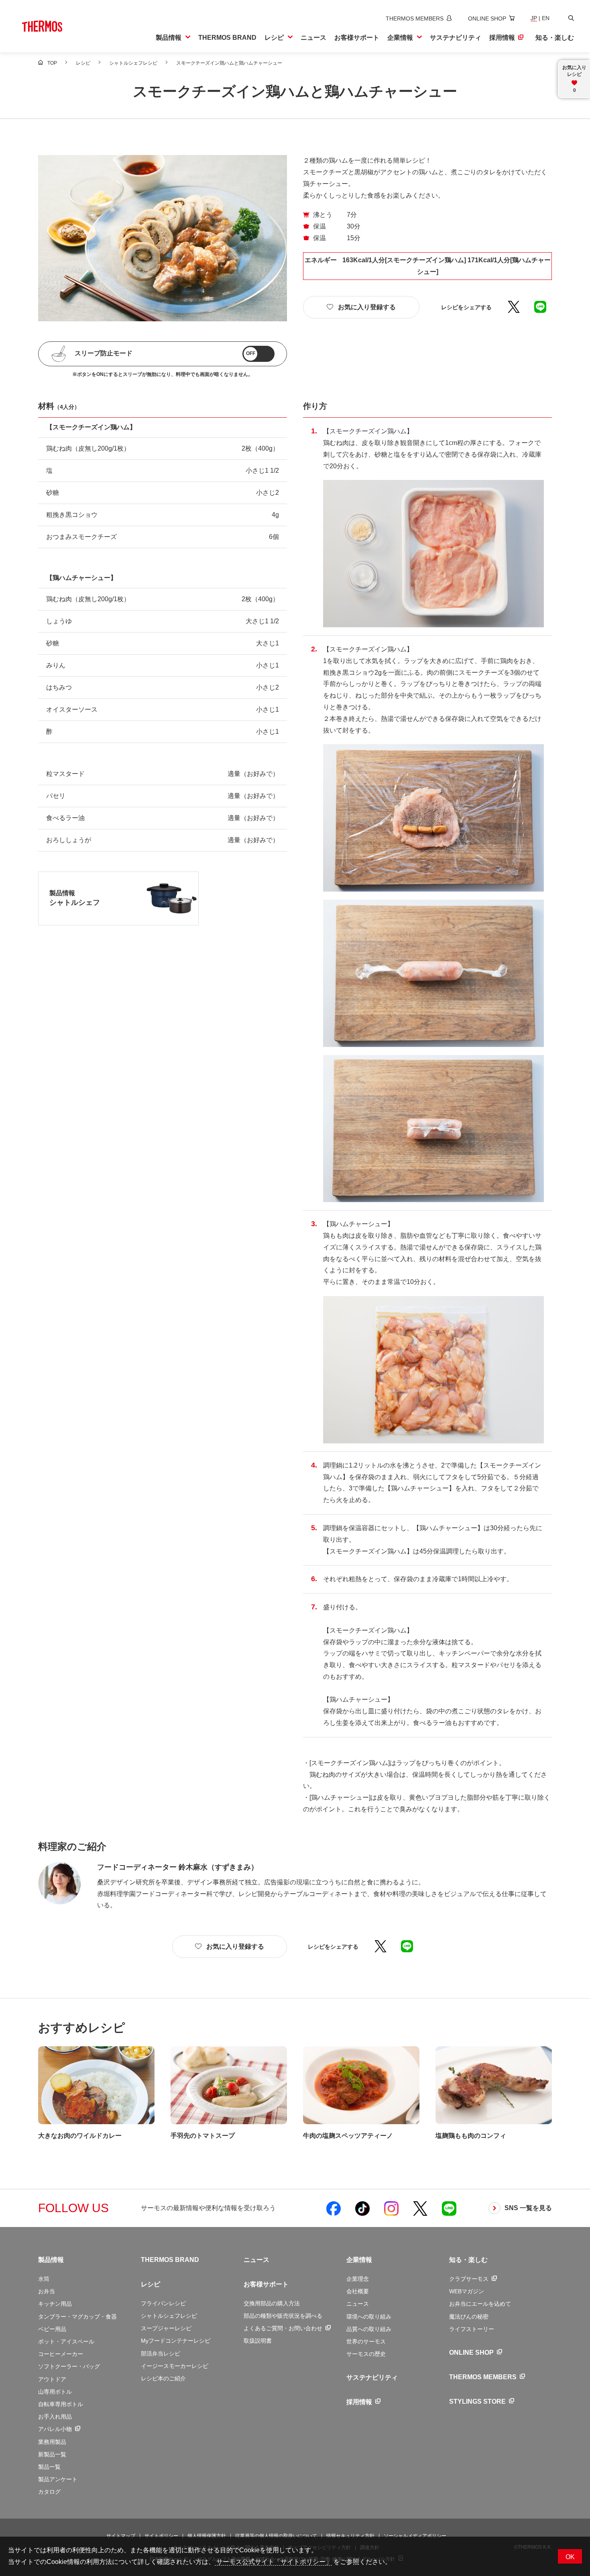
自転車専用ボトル (61, 2404)
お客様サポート (266, 2284)
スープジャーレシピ (166, 2328)
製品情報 (51, 2260)
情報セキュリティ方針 (350, 2536)
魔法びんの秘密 (469, 2317)
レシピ (151, 2284)
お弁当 (47, 2291)
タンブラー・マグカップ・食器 (77, 2317)
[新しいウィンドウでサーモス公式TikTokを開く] (362, 2208)
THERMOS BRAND (170, 2260)
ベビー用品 (52, 2329)
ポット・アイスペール (66, 2341)
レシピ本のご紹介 (163, 2378)
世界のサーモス (366, 2341)
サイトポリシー (161, 2536)
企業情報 (359, 2260)
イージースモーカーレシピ (175, 2366)
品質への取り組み (369, 2329)
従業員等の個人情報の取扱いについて (276, 2536)
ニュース (256, 2260)
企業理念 (358, 2279)
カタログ (49, 2492)
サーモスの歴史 (366, 2354)
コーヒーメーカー (61, 2354)
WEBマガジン (467, 2291)
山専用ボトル (55, 2392)
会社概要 (358, 2291)
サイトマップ (121, 2536)
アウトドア (52, 2379)
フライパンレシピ (163, 2303)
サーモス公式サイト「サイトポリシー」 (273, 2562)
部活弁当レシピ (161, 2354)
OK (570, 2557)
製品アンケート (58, 2479)
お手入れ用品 (55, 2417)
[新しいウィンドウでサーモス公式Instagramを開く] (391, 2208)
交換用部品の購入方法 (272, 2303)
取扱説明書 (258, 2341)
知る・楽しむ (468, 2260)
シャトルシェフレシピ (169, 2316)
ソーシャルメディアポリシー (415, 2536)
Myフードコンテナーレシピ (176, 2341)
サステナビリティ (372, 2377)
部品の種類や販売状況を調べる (283, 2316)
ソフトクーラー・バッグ (69, 2366)
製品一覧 (49, 2467)
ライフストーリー (472, 2329)
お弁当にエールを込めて (480, 2304)
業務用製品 (52, 2442)
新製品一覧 (52, 2454)
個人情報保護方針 (207, 2536)
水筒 (44, 2279)
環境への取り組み (369, 2317)
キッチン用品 (55, 2304)
